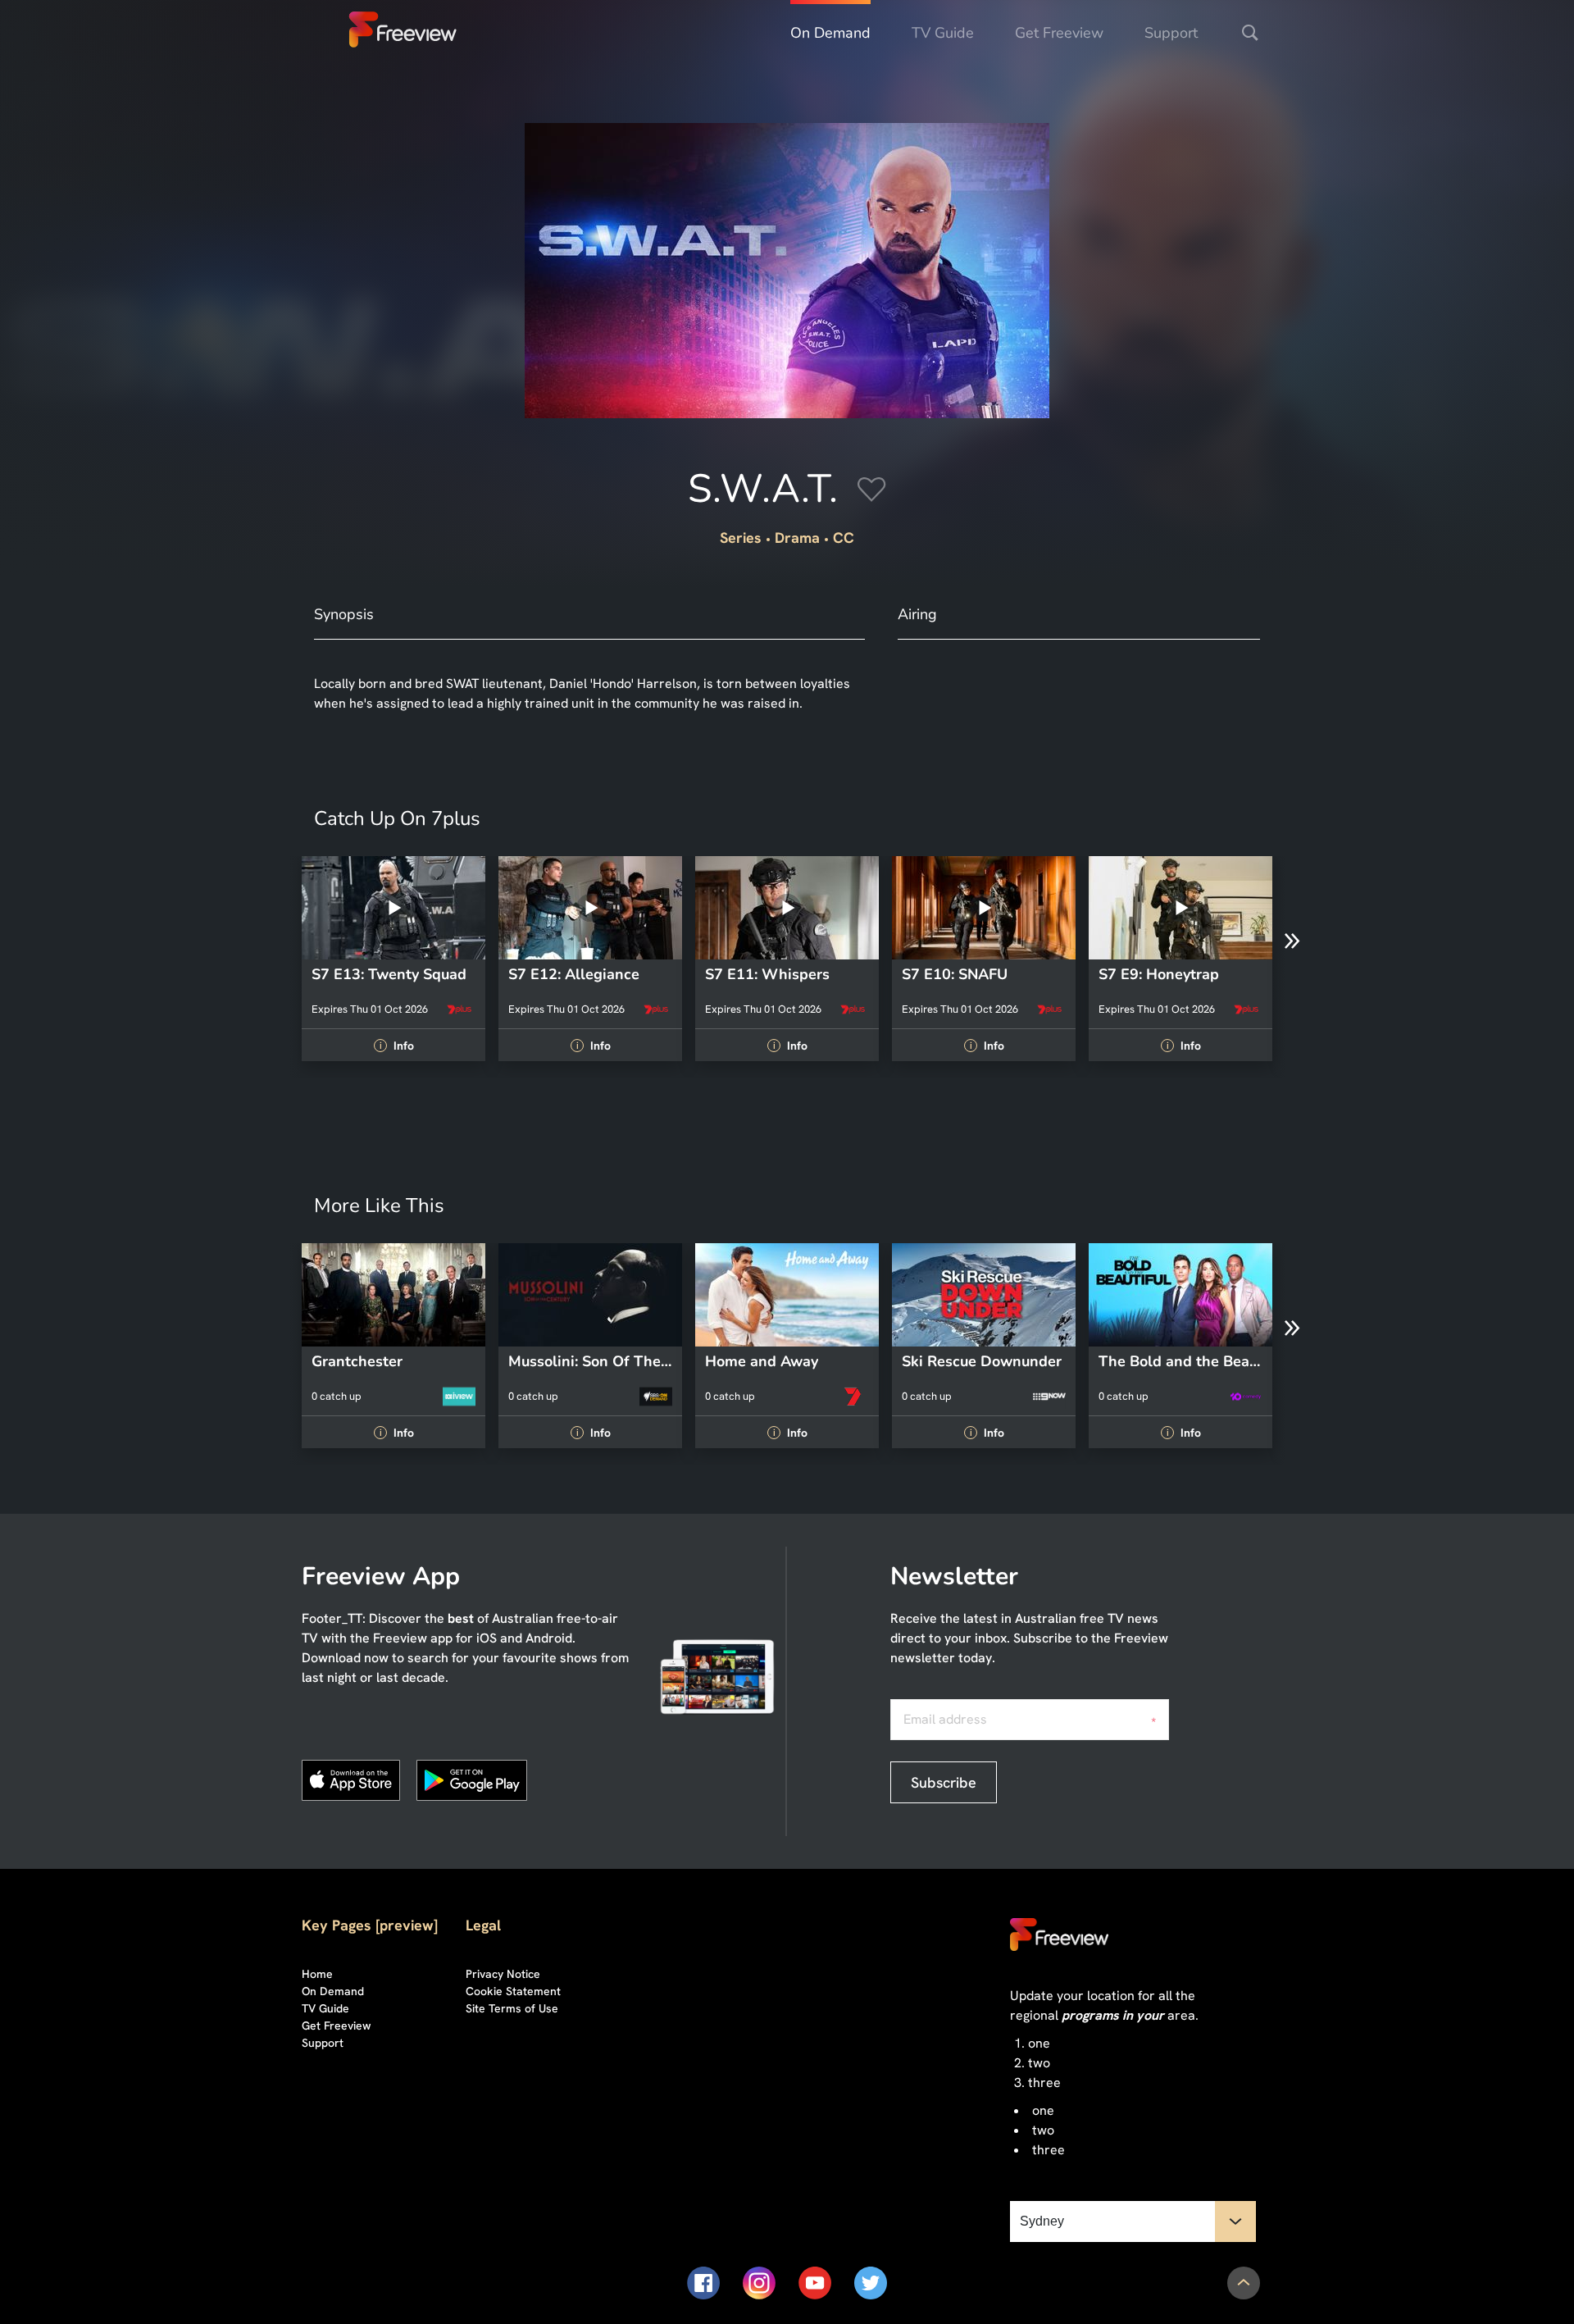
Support (1171, 33)
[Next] (1292, 941)
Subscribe (944, 1782)
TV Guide (943, 33)
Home (317, 1974)
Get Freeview (1059, 33)
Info (396, 1046)
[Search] (1250, 33)
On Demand (830, 33)
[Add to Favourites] (872, 492)
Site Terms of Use (512, 2008)
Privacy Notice (503, 1974)
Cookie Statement (513, 1991)
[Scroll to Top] (1244, 2283)
